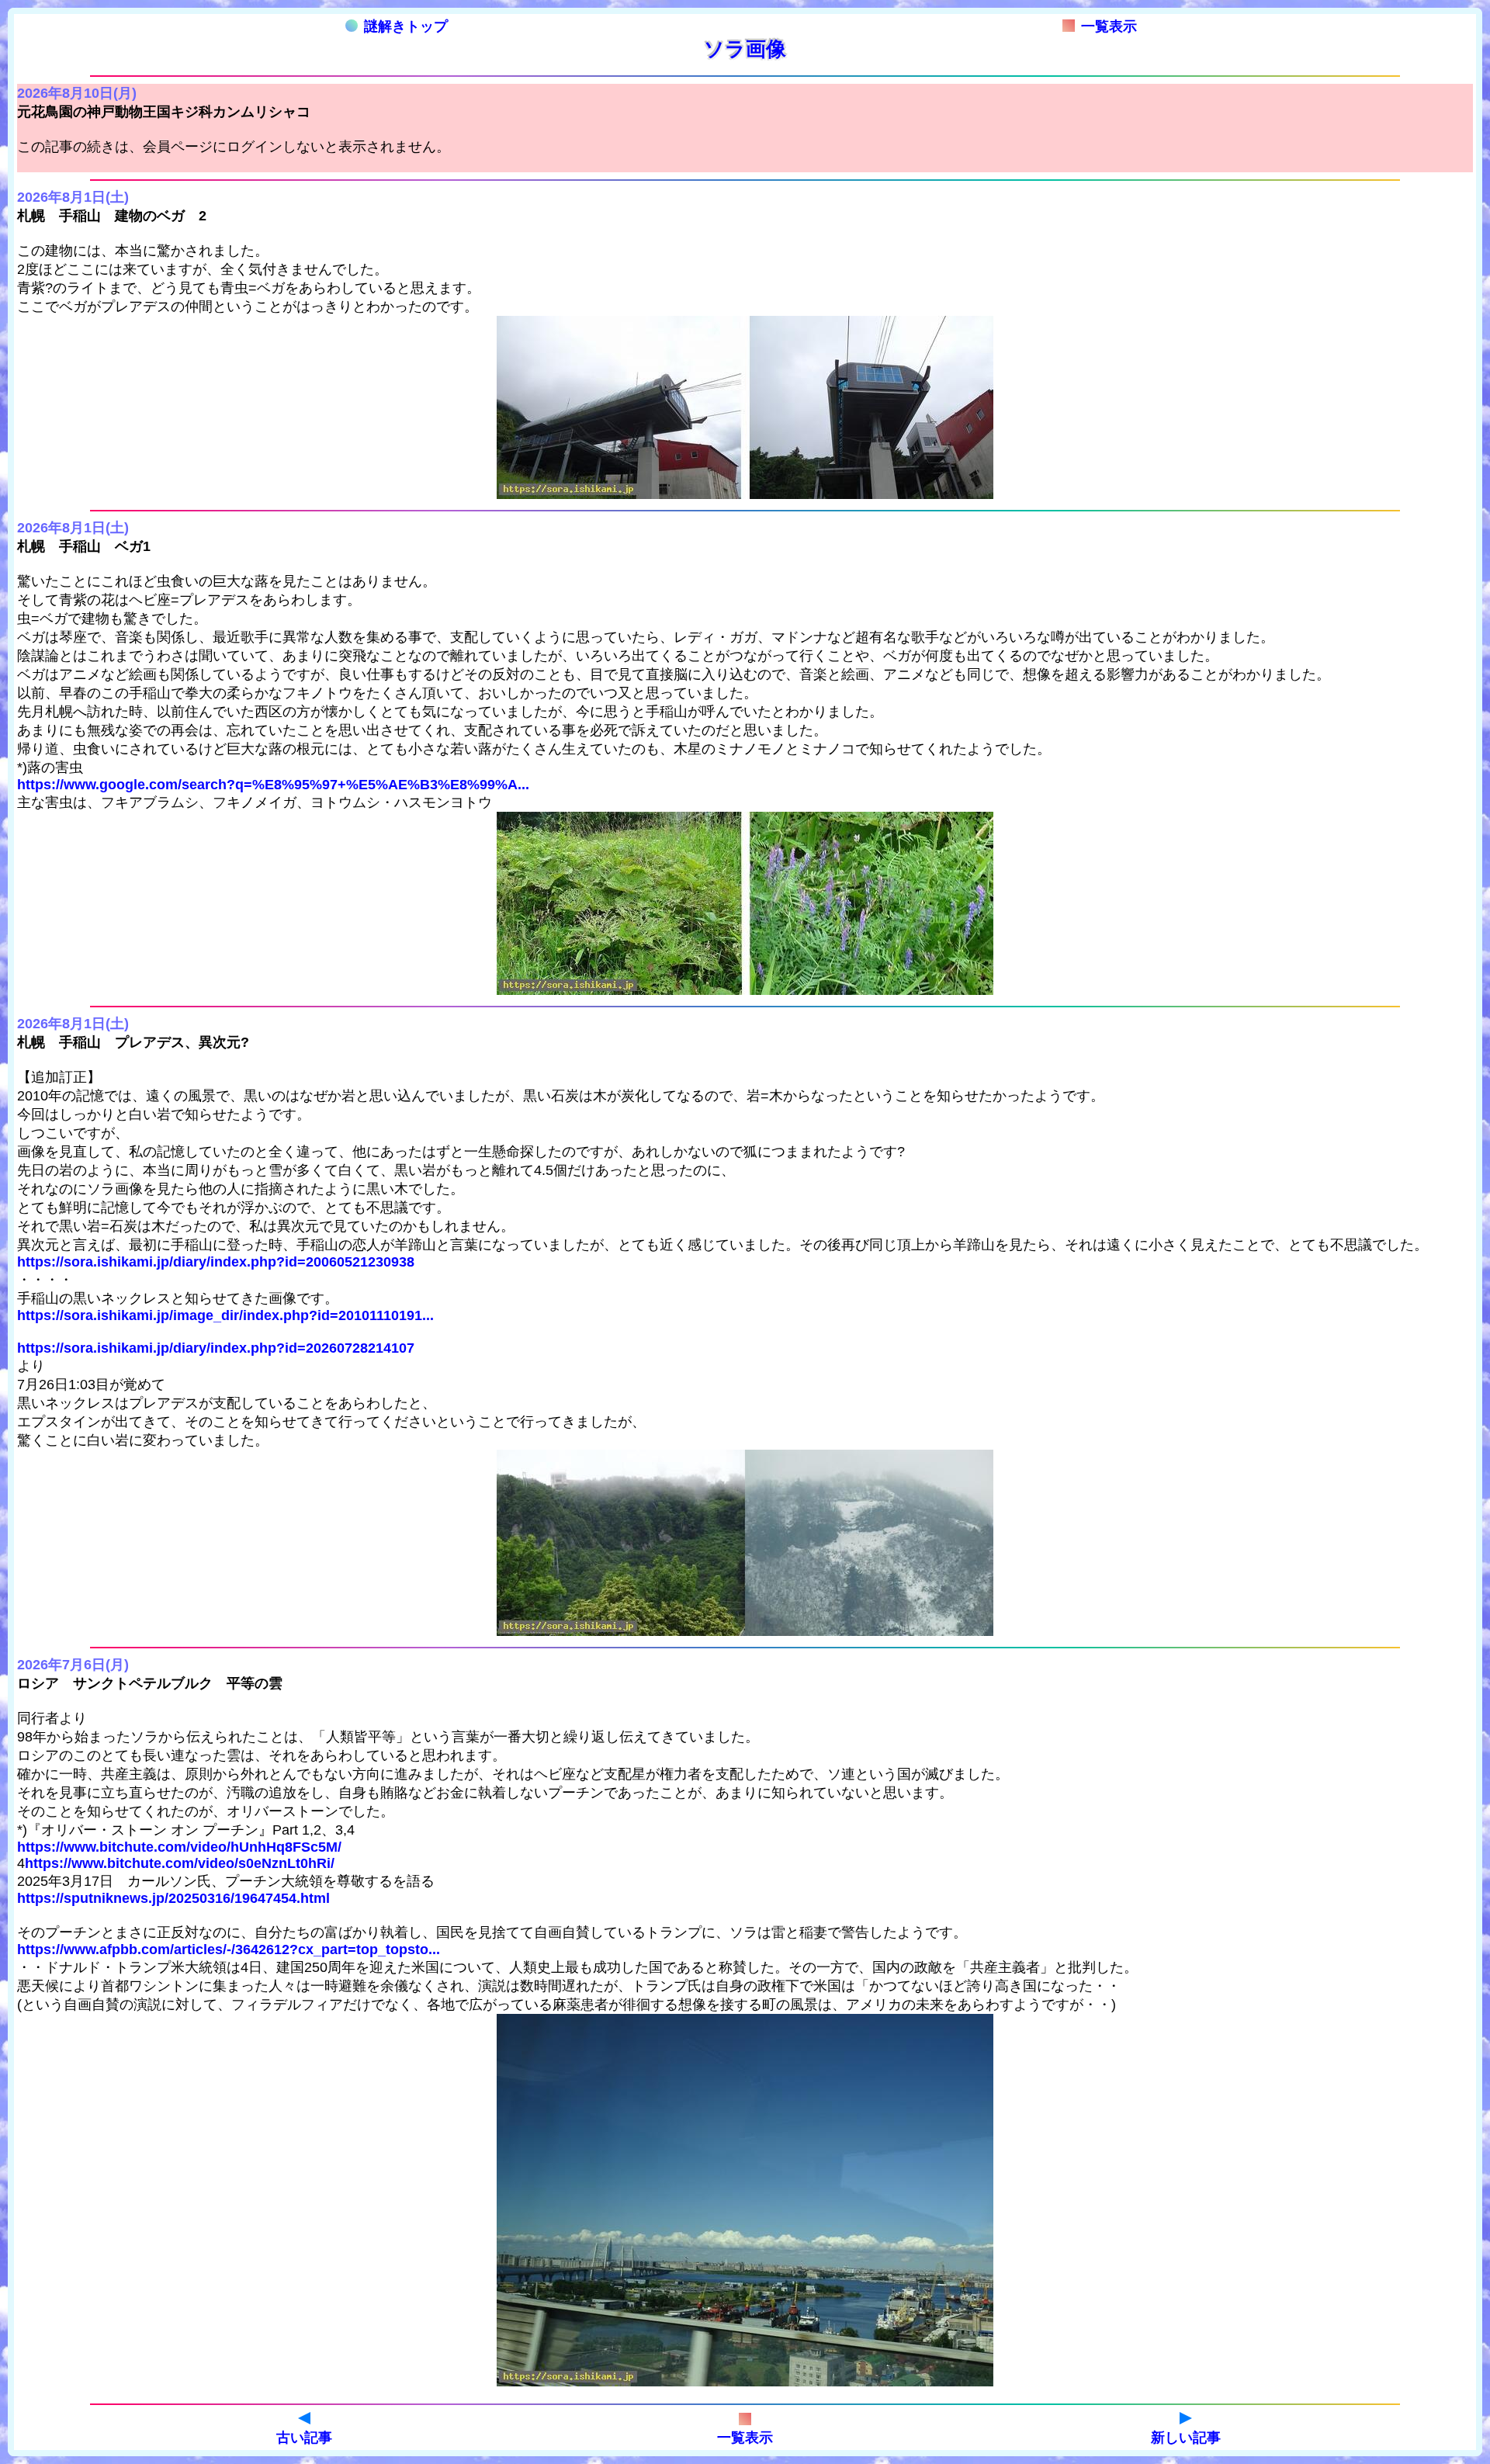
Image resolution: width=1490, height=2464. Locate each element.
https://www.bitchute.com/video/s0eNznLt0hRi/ (180, 1863)
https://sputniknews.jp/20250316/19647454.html (173, 1898)
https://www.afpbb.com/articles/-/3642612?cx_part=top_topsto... (229, 1949)
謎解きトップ (406, 26)
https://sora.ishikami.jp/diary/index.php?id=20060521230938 (216, 1262)
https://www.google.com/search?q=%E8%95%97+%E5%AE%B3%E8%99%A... (273, 785)
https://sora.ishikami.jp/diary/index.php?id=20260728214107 (216, 1348)
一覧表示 (1109, 26)
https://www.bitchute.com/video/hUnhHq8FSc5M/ (179, 1847)
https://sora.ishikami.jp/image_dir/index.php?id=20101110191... (225, 1315)
